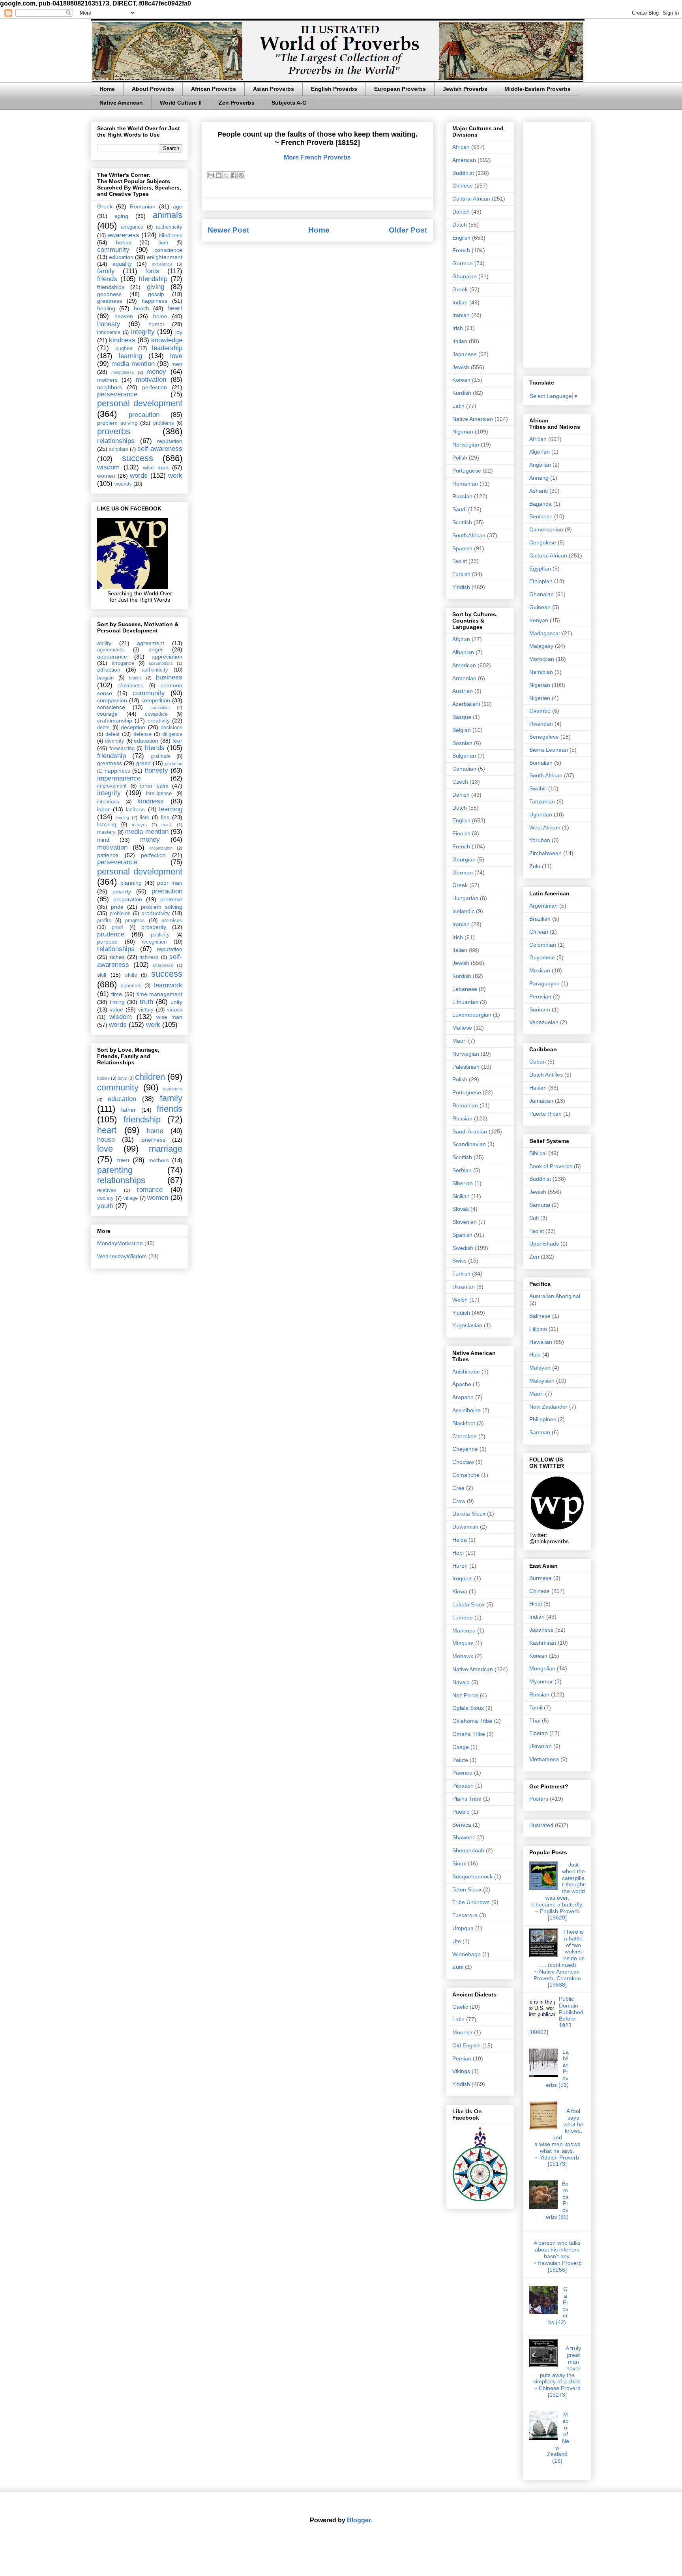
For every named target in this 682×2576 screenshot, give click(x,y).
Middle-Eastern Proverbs (538, 89)
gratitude (161, 756)
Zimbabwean (545, 853)
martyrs (139, 825)
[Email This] (211, 175)
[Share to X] (226, 175)
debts (103, 728)
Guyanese (542, 957)
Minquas (463, 1643)
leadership (167, 348)
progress (135, 921)
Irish (458, 328)
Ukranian (464, 1287)
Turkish (461, 574)
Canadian (464, 769)
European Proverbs (400, 89)
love (176, 356)
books (124, 242)
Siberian (463, 1183)
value (116, 1009)
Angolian (540, 465)
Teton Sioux (467, 1889)
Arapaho (463, 1397)
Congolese (543, 542)
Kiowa (460, 1591)
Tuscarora (465, 1915)
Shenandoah (468, 1850)
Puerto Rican (545, 1114)
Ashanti (539, 491)
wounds (123, 484)
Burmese (541, 1578)
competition (156, 700)
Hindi (536, 1604)
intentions (108, 802)
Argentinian (543, 906)
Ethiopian (541, 581)
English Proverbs (334, 89)
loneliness (153, 1140)
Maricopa (464, 1630)
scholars (119, 449)
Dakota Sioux (469, 1514)
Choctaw (463, 1462)
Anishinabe (466, 1371)
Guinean (540, 607)
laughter (124, 349)
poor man (170, 883)
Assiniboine (467, 1410)
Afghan (461, 639)
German (463, 263)
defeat (112, 734)
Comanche (466, 1475)
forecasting (122, 749)
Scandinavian (469, 1144)
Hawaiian (541, 1342)
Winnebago (467, 1954)
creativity (159, 720)
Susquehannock (472, 1876)
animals (168, 215)
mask (167, 825)
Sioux (459, 1863)
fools (152, 271)
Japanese (465, 354)
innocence (109, 332)
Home (107, 89)
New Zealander (548, 1407)
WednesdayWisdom (122, 1256)
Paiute (460, 1760)
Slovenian (465, 1222)
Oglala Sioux (468, 1708)
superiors (131, 986)
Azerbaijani (466, 704)
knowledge (167, 340)
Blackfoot (464, 1423)
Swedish (463, 1248)
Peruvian (540, 996)
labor (103, 809)
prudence (111, 934)
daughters (173, 1089)
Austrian (463, 691)
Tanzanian (542, 801)
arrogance (132, 227)
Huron (460, 1566)
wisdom (108, 467)
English (461, 238)
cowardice (156, 714)
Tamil (536, 1707)
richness (149, 957)
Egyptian (540, 568)
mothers (107, 380)
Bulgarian (464, 756)
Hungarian (465, 898)
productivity (156, 913)
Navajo (461, 1682)
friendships (111, 287)
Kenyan (539, 620)
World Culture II (181, 103)
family (106, 271)
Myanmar (541, 1681)
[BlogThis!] (219, 175)
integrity (143, 332)
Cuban (538, 1062)
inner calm (154, 786)
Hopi (458, 1553)
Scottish (462, 522)
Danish (461, 212)
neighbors (110, 387)
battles (135, 678)
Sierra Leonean (549, 750)
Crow (459, 1501)
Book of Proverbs (551, 1166)
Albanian (463, 652)
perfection (155, 387)
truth (146, 1002)
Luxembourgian (472, 1015)
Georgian (464, 859)
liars (144, 818)
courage (107, 714)
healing (106, 308)
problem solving (117, 423)
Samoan (540, 1432)
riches (117, 957)
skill (102, 975)
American (464, 160)
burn (163, 243)
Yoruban (540, 840)
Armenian (464, 678)
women (106, 476)
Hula (535, 1355)
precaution (144, 415)
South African (469, 535)
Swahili (538, 788)
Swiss (459, 1261)
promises (172, 921)
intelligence (159, 794)
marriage (166, 1149)
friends (107, 279)
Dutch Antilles (546, 1075)
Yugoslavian (467, 1325)
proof (117, 927)
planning (131, 883)
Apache (462, 1384)
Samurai (540, 1205)
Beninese (541, 516)
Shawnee (464, 1837)
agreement (151, 643)
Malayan (540, 1368)
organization (161, 848)
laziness (135, 810)
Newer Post (228, 230)
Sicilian (461, 1196)
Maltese (462, 1028)
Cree (458, 1488)
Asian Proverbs (274, 89)
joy (179, 332)
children (150, 1077)
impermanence (119, 778)
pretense (171, 899)
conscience (168, 250)
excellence (162, 264)
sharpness (163, 965)
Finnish (461, 833)
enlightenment (165, 257)
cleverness (131, 686)
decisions (171, 728)
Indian (460, 302)
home (160, 316)
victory (146, 1010)
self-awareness (160, 449)
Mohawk (463, 1656)
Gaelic (460, 2007)
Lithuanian (465, 1002)
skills (131, 975)
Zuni (458, 1967)
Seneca (462, 1825)
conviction (160, 707)
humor (156, 324)
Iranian (461, 315)
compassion (112, 700)
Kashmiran (543, 1643)
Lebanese (465, 989)
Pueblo (461, 1812)
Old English (467, 2045)
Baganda (541, 504)
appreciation (167, 657)
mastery (106, 832)
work (175, 476)
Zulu (535, 866)
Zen (534, 1257)
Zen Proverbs (237, 103)
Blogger (359, 2520)
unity (176, 1002)
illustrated (541, 1825)
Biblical (538, 1153)
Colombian (543, 945)
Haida (460, 1540)
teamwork (168, 985)
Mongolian (542, 1668)
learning (130, 356)
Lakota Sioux (468, 1604)
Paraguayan (544, 983)
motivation (151, 380)
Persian (462, 2058)
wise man (156, 467)
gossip (156, 294)
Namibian (541, 672)
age (178, 206)
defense (142, 734)
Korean (461, 380)
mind (103, 840)
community (113, 250)
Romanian (143, 206)
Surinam (540, 1009)
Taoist (460, 561)
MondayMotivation (120, 1243)
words (139, 476)
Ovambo (540, 711)
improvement (112, 786)
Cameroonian (546, 529)
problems (164, 423)
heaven (124, 316)
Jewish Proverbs (465, 89)
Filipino (538, 1329)
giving (156, 287)
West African (545, 827)
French (461, 250)
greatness (110, 301)
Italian (460, 341)
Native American (121, 103)
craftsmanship (115, 720)
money (156, 372)
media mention (133, 364)
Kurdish (462, 393)
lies (165, 817)
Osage (461, 1747)
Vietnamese (544, 1759)
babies (103, 1078)
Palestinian (466, 1067)
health (141, 308)
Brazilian (540, 919)
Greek (105, 206)
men (177, 364)
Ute (457, 1941)
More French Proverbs (317, 157)
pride (117, 907)
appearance (112, 657)
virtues (175, 1010)
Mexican (540, 970)
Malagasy (541, 646)
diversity (115, 741)
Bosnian (462, 743)
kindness (122, 340)
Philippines (543, 1419)
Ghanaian (465, 276)
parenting (115, 1170)
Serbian (462, 1170)
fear (177, 741)
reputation (170, 441)
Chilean (539, 932)
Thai (535, 1720)
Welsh (460, 1300)
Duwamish (465, 1527)
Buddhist (463, 173)
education (121, 257)
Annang (539, 478)
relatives (107, 1190)
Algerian (540, 452)
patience (108, 855)
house (106, 1140)
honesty (109, 324)
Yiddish (461, 587)
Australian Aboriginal (555, 1296)
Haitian (538, 1088)
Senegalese (544, 737)
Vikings (461, 2071)
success (138, 458)
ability (104, 643)
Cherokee (465, 1436)
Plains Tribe (467, 1799)
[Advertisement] (557, 243)
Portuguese (467, 471)
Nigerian (463, 432)
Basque (462, 717)
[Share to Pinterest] (241, 175)
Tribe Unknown (471, 1902)
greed (143, 763)
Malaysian (542, 1381)
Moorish (462, 2032)
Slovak (461, 1209)
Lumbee (463, 1617)
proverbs (114, 431)
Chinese (463, 186)
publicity (160, 935)
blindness (170, 235)
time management (159, 994)
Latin (458, 406)
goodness (109, 294)
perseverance (117, 394)
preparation (128, 899)
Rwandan (541, 724)
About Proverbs (153, 89)
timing (117, 1002)
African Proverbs (214, 89)
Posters (539, 1799)
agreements (111, 650)
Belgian (462, 730)
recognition (154, 942)
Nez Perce (465, 1695)
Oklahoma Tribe (472, 1721)
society (105, 1198)
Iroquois (462, 1578)
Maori (459, 1041)
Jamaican (541, 1101)
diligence (172, 734)
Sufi (534, 1218)
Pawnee (462, 1773)
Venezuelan (544, 1022)
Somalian (541, 763)
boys (122, 1078)
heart (175, 308)
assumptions (161, 663)
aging (121, 216)
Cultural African (471, 199)
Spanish (462, 548)
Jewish (461, 367)
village (130, 1198)
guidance (174, 764)
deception (133, 727)
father (128, 1110)
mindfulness (123, 372)
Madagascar (545, 633)
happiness (155, 301)
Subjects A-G (289, 103)
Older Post (408, 230)
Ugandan (541, 814)
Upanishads (544, 1244)
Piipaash (463, 1786)
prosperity (154, 927)
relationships (116, 441)
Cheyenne (465, 1449)
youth (105, 1206)
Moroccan (542, 659)
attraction (109, 670)
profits (104, 921)
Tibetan (539, 1733)
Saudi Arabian (470, 1131)
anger (156, 649)
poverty (122, 891)
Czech (460, 782)
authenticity (169, 227)
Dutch (460, 225)
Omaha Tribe (469, 1734)
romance (150, 1190)
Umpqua (463, 1928)
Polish (460, 458)
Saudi (459, 509)
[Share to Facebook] (234, 175)
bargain (105, 678)
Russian (462, 496)
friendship (153, 279)
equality (122, 264)
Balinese (540, 1316)
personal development (140, 403)
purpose (107, 942)
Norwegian (466, 445)
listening (107, 825)
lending (122, 818)
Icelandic (463, 911)
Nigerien (540, 698)
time (117, 994)
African (461, 147)
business (169, 677)
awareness (123, 235)
